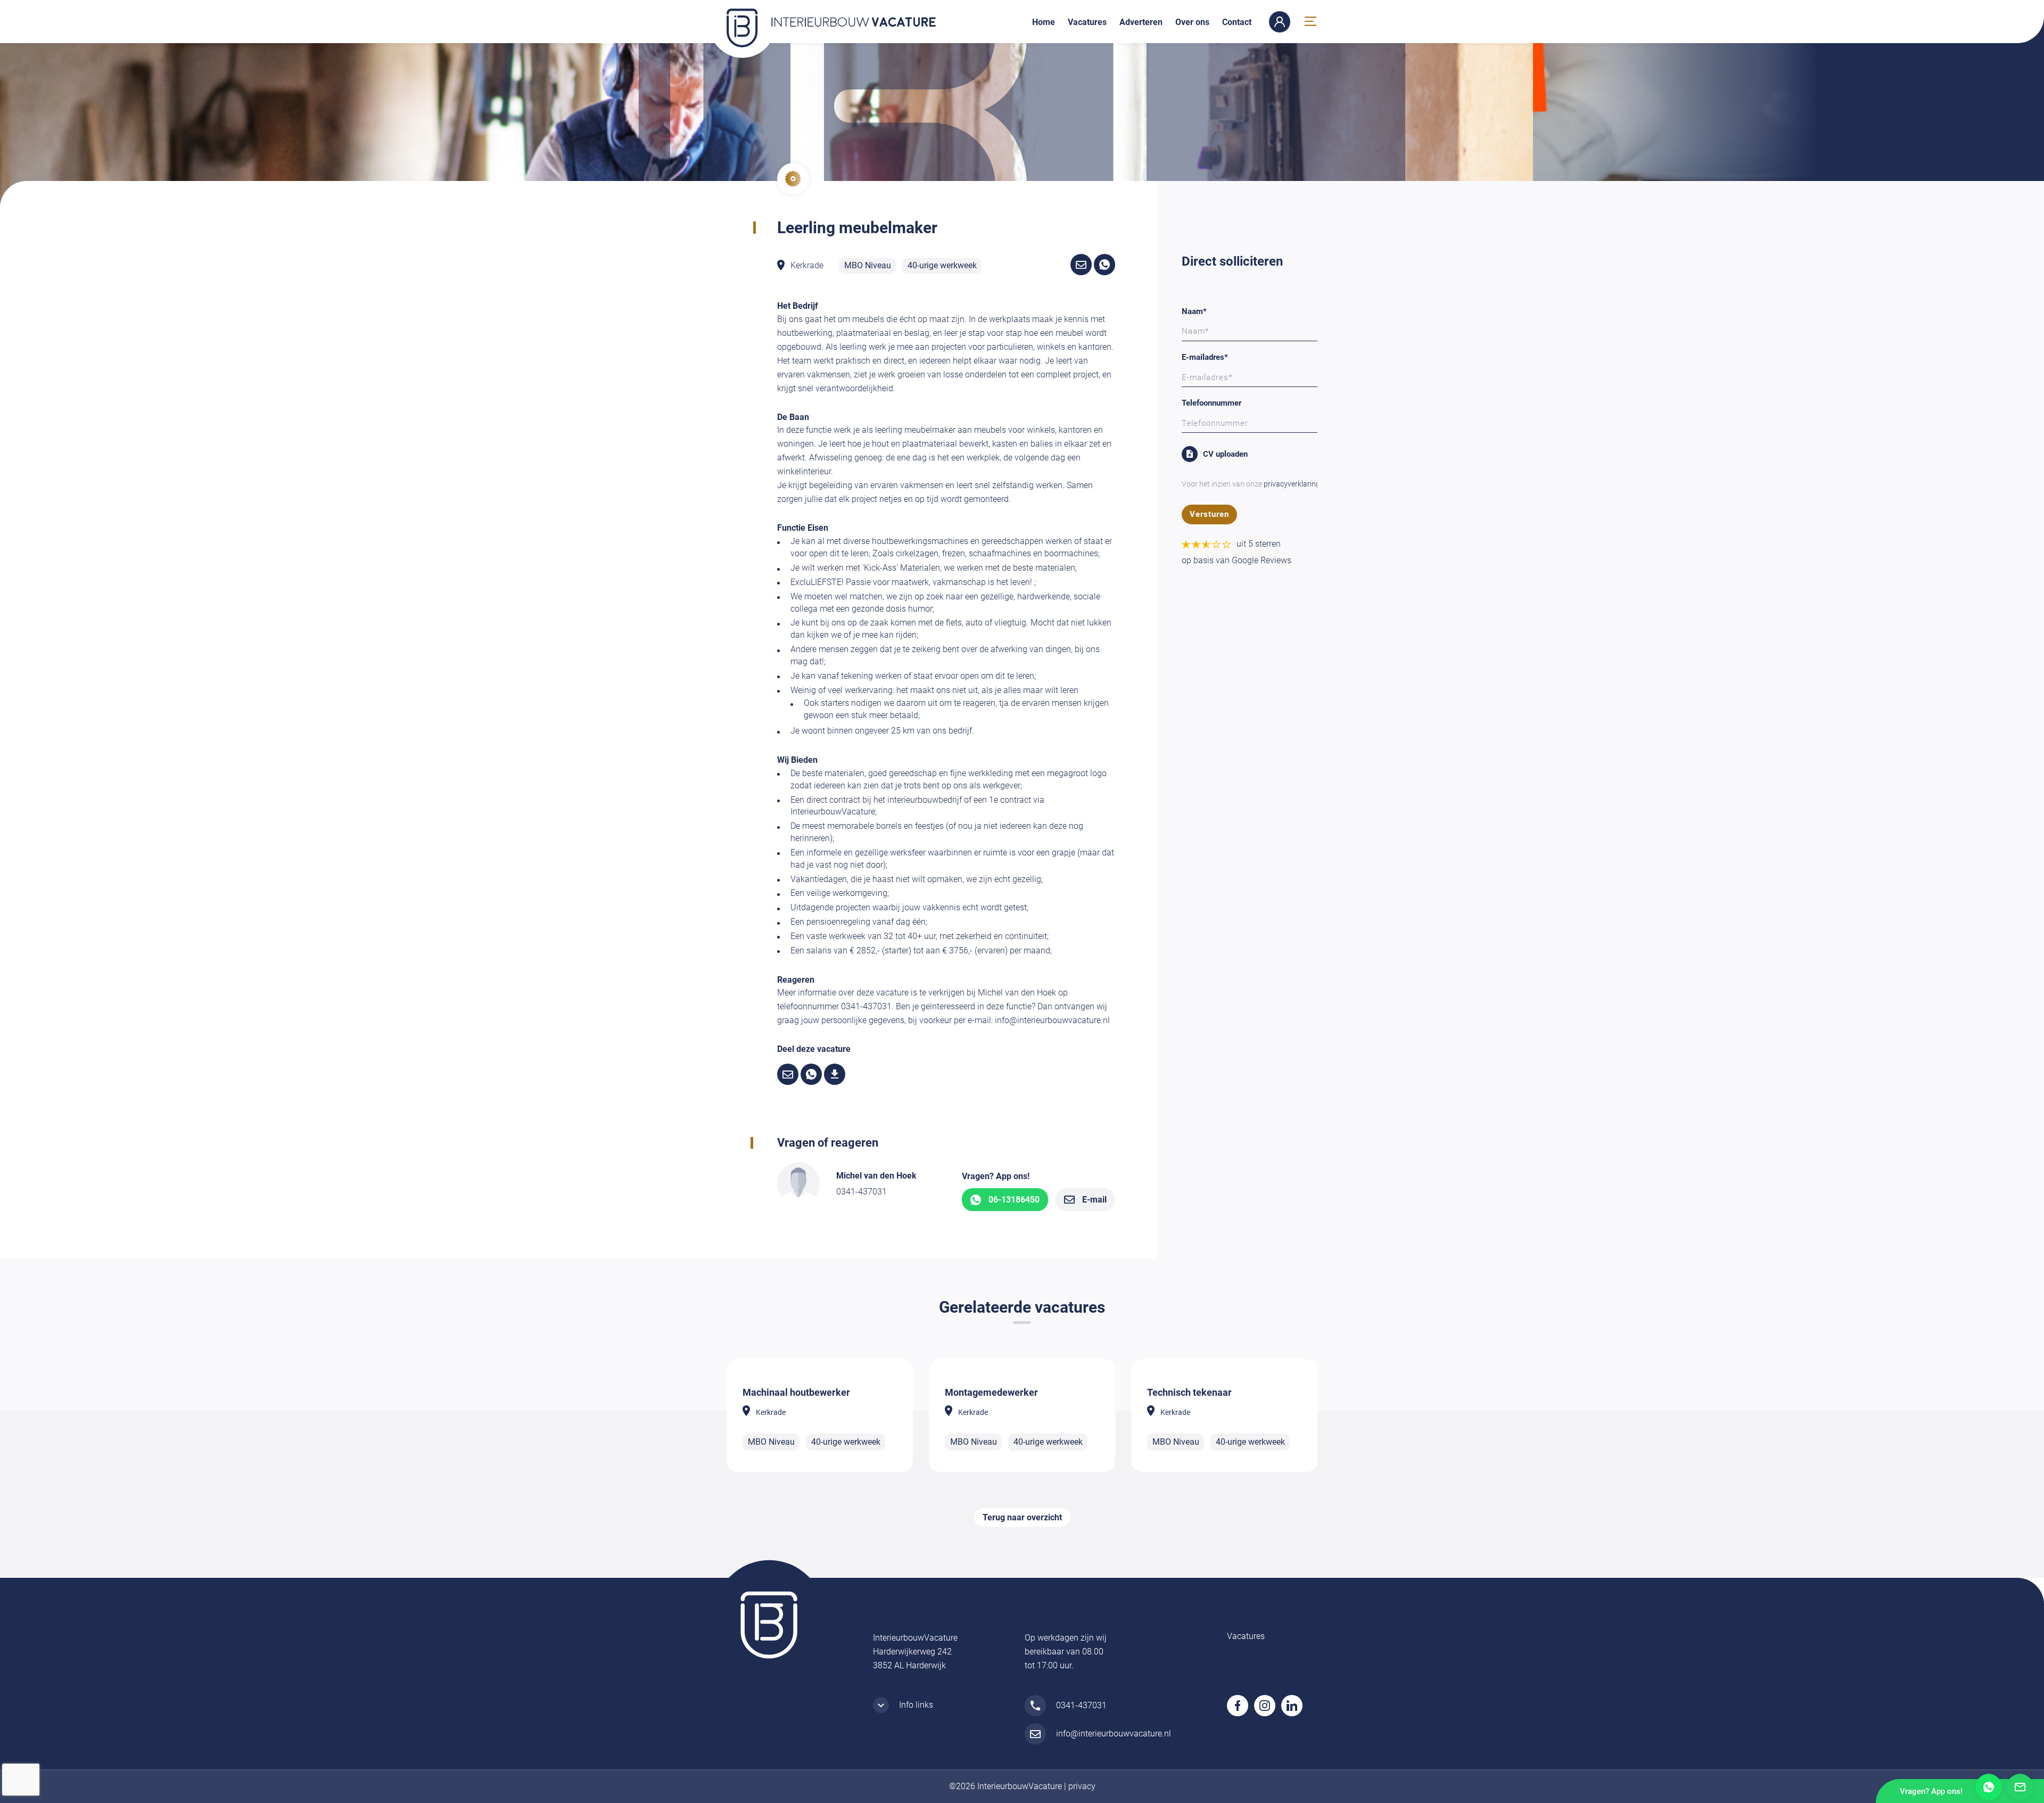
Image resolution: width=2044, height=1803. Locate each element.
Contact (1237, 22)
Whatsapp (1989, 1787)
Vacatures (1087, 22)
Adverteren (1141, 22)
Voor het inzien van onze (1251, 484)
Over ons (1192, 22)
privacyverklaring (1292, 484)
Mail (2020, 1787)
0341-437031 (862, 1192)
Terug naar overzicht (1022, 1517)
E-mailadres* (1205, 357)
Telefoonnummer (1211, 403)
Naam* (1194, 311)
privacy (1082, 1786)
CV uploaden (1225, 454)
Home (1044, 22)
